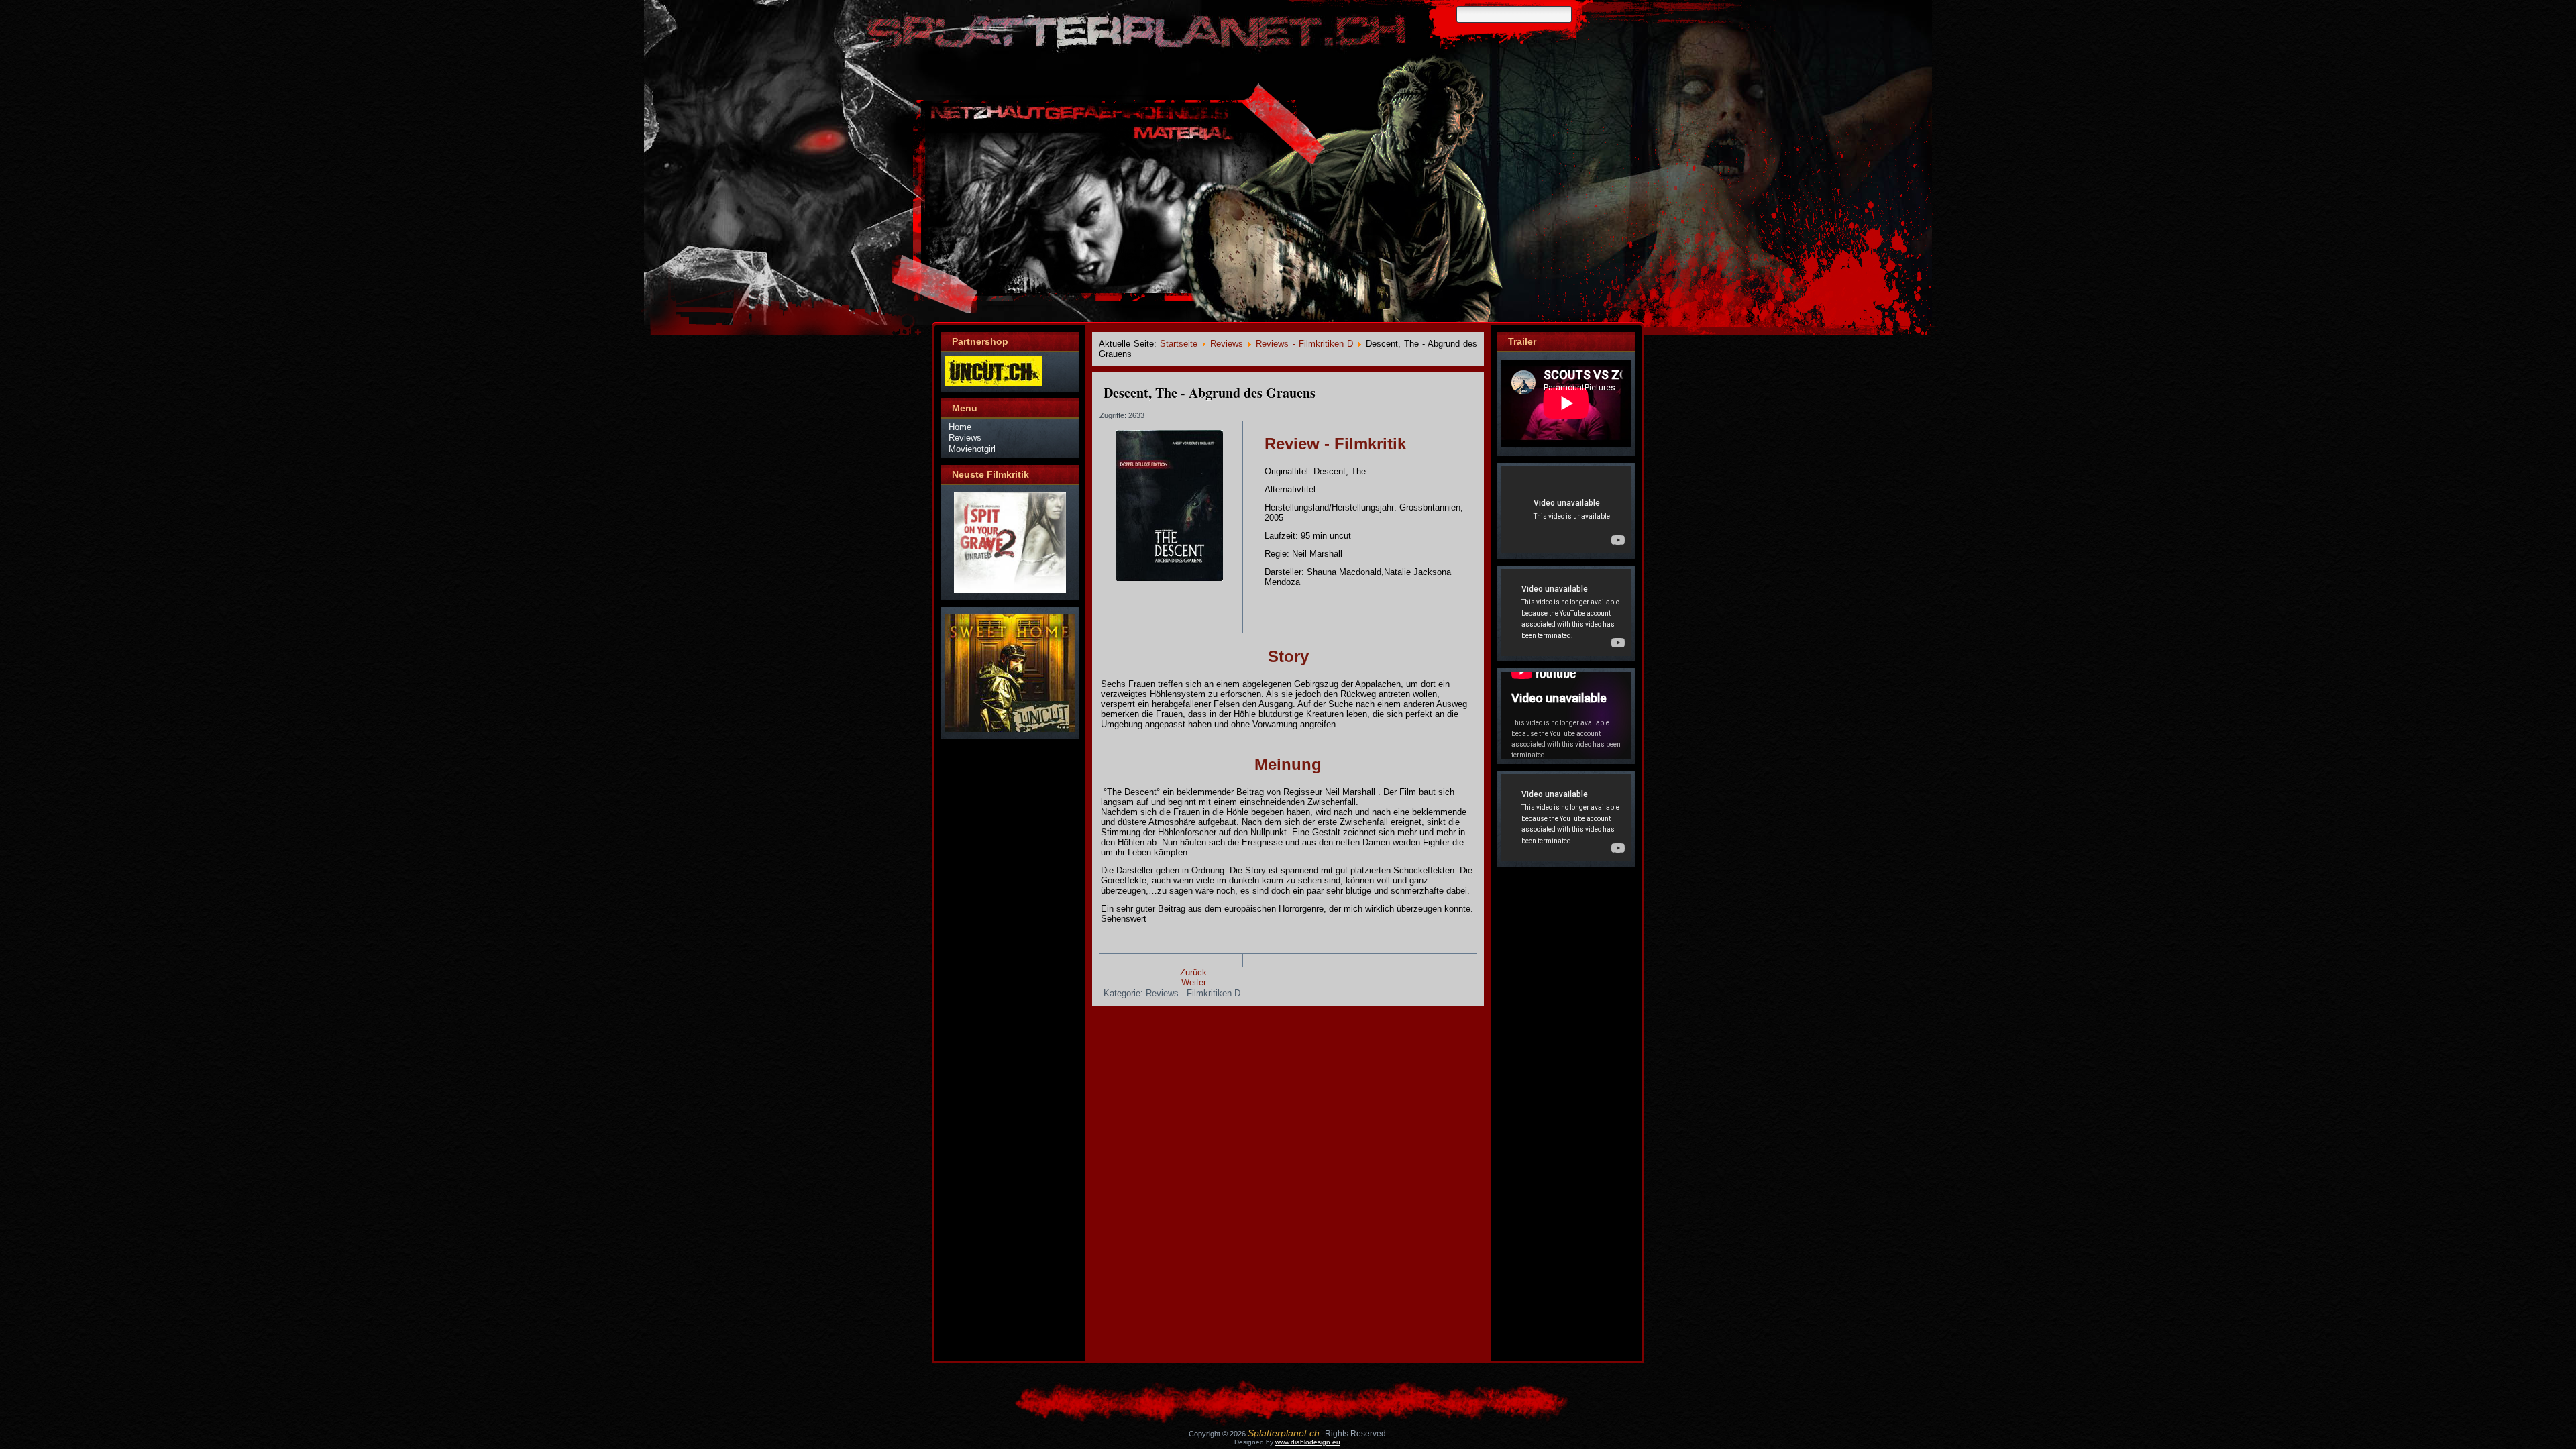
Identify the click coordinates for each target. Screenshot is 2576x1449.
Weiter (1194, 982)
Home (960, 427)
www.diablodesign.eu (1308, 1442)
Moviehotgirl (972, 449)
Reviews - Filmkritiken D (1304, 344)
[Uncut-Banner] (993, 383)
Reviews (965, 438)
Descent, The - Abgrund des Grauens (1210, 393)
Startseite (1179, 344)
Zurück (1193, 972)
